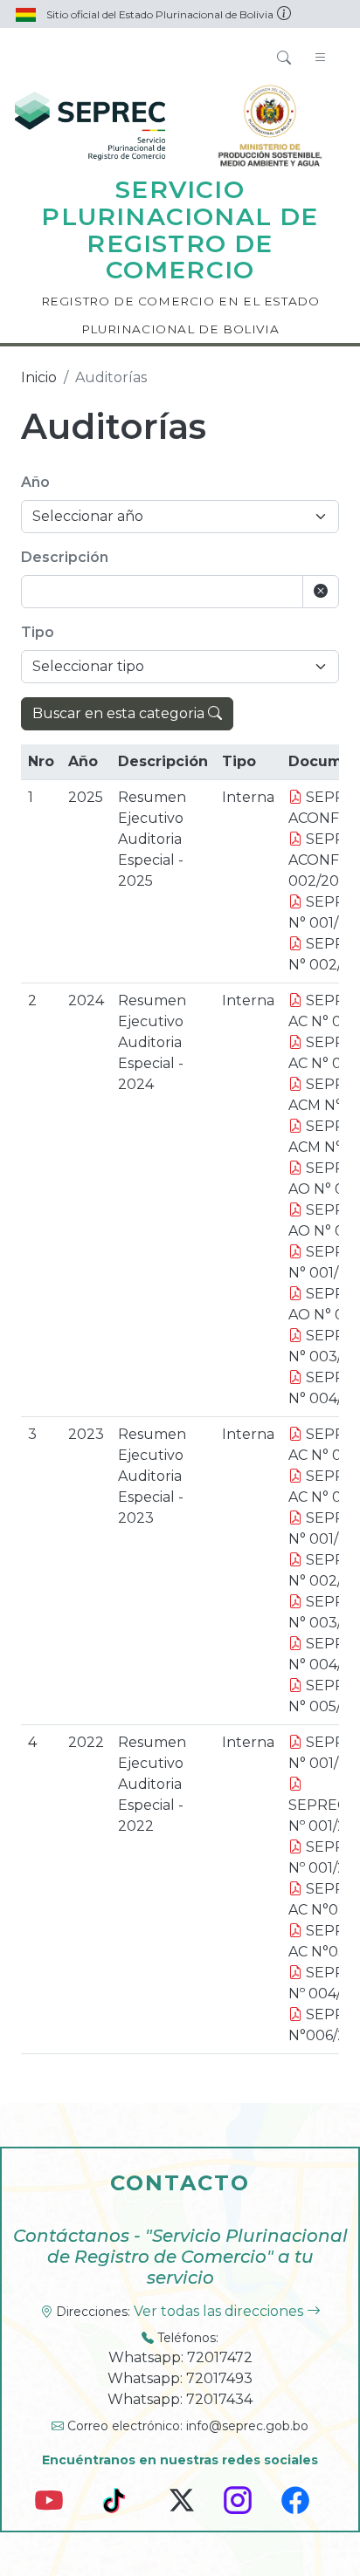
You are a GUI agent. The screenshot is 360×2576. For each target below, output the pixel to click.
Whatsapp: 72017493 (180, 2378)
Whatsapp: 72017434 (180, 2399)
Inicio (39, 377)
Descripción (65, 557)
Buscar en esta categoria (120, 713)
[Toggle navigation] (321, 58)
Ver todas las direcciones (220, 2311)
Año (35, 482)
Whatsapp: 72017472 (180, 2357)
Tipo (38, 632)
